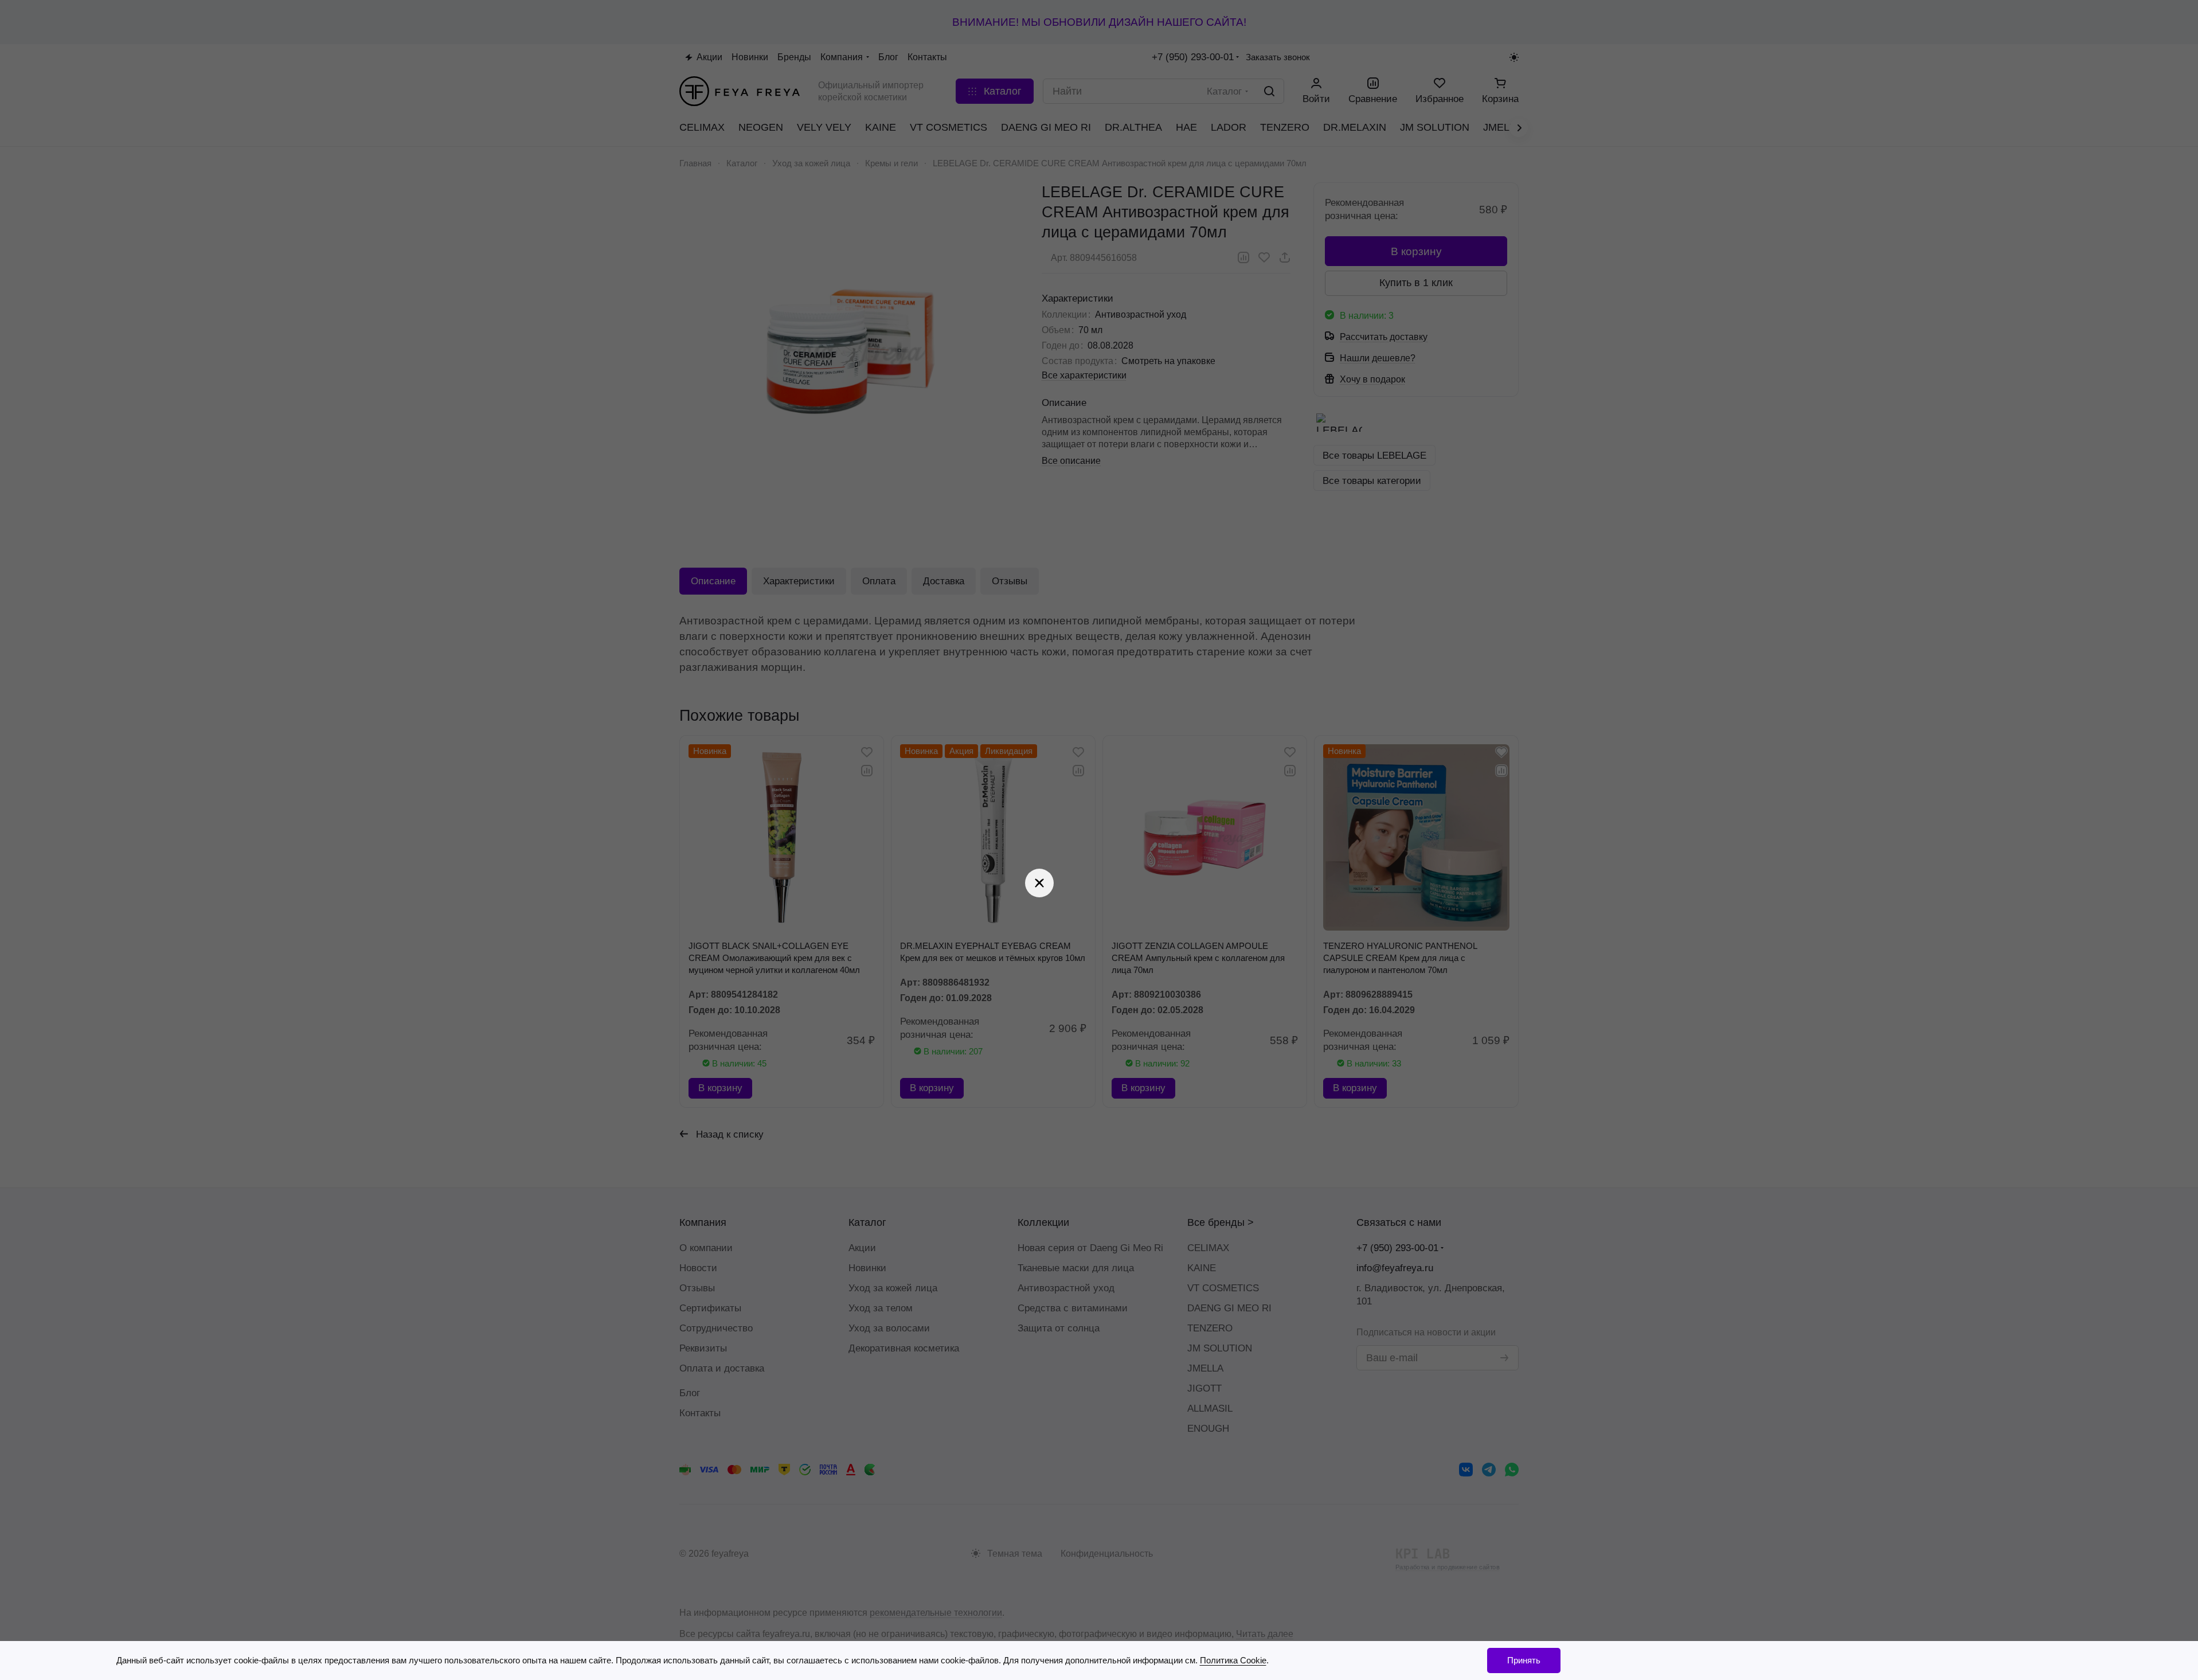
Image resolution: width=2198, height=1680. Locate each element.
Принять (1524, 1660)
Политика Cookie (1233, 1660)
